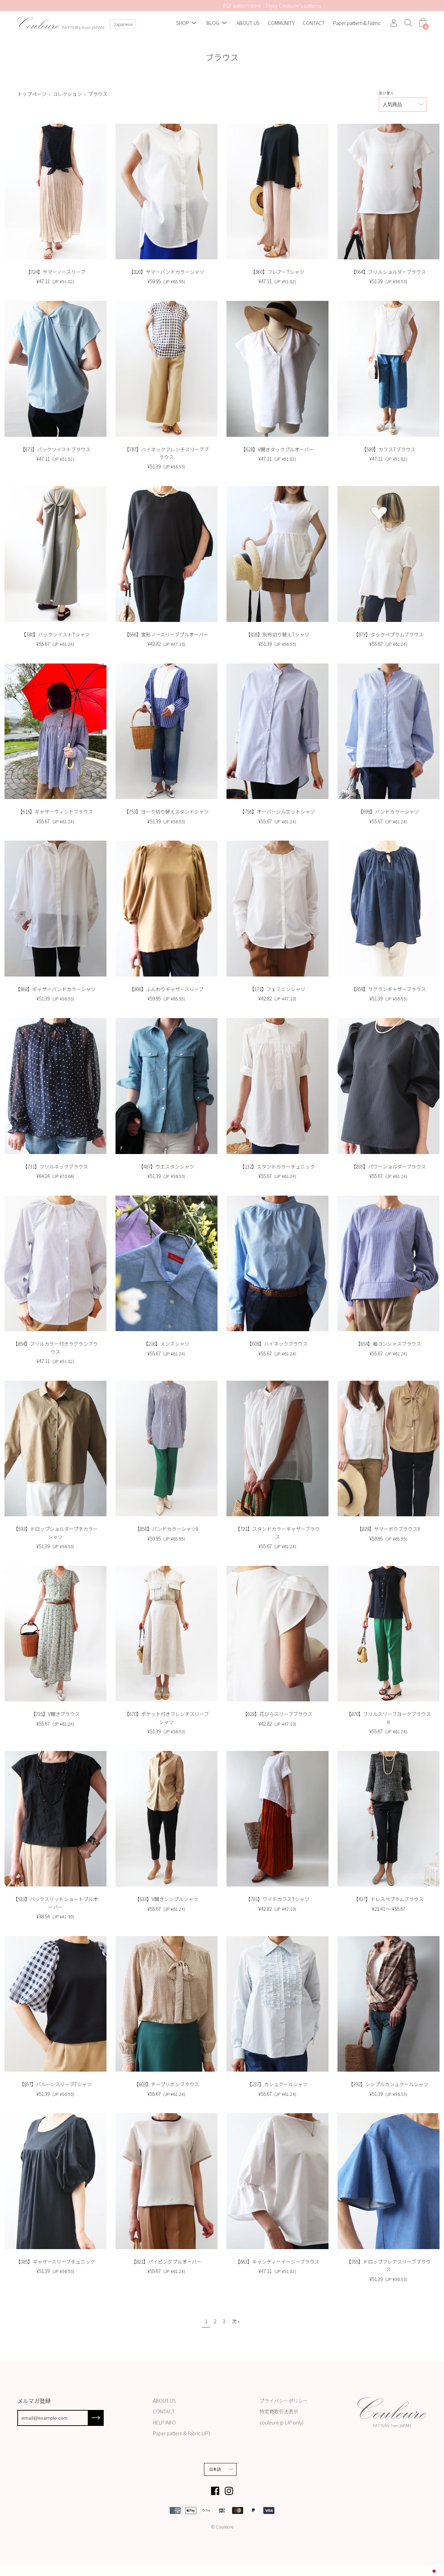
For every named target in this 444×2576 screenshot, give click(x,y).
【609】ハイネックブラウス (277, 1344)
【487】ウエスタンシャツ (166, 1166)
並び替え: (387, 93)
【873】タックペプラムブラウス (388, 634)
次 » (236, 2321)
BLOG (213, 23)
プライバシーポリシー (284, 2401)
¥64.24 (55, 1176)
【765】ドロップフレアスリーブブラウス (388, 2265)
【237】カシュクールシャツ (277, 2084)
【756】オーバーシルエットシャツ (277, 812)
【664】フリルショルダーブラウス (388, 272)
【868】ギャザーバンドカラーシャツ (55, 989)
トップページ (32, 94)
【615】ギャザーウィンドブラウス (55, 812)
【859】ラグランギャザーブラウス (388, 989)
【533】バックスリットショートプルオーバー (55, 1903)
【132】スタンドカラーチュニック (277, 1166)
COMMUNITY (281, 23)
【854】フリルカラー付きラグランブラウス (55, 1347)
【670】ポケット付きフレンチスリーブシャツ (166, 1718)
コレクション (67, 94)
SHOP (183, 23)
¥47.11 (55, 281)
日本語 (215, 2469)
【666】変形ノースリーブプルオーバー (166, 634)
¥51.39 (388, 281)
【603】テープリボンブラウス (166, 2084)
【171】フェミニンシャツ (277, 989)
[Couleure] (61, 23)
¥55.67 (55, 644)
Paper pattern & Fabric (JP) (181, 2433)
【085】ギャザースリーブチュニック (55, 2262)
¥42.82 (166, 644)
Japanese (123, 24)
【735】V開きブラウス (55, 1714)
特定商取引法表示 (279, 2411)
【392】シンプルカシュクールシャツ (388, 2084)
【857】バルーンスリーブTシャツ (55, 2084)
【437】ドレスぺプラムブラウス (388, 1899)
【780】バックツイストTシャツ (55, 634)
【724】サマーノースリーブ (55, 272)
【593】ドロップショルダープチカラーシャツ (55, 1533)
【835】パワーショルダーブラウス (388, 1166)
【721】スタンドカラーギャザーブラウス (277, 1533)
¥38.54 (55, 1916)
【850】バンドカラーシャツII (166, 1529)
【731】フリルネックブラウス (55, 1166)
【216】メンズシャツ (166, 1344)
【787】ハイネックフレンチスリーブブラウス (166, 453)
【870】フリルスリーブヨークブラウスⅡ (388, 1718)
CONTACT (314, 23)
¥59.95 (166, 281)
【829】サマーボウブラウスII (388, 1529)
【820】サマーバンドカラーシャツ (166, 272)
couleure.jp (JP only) (281, 2422)
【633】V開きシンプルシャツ (166, 1899)
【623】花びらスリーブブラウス (277, 1714)
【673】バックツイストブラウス (55, 449)
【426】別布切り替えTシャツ (277, 634)
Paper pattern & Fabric (357, 23)
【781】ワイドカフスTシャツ (277, 1899)
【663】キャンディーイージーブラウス (277, 2262)
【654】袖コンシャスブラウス (388, 1344)
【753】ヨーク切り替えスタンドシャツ (166, 812)
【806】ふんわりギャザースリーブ (166, 989)
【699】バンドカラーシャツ (388, 812)
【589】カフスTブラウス (388, 449)
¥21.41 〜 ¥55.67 (388, 1909)
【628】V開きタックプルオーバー (277, 449)
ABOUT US (248, 23)
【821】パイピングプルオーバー (166, 2262)
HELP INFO (164, 2422)
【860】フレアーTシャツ (277, 272)
